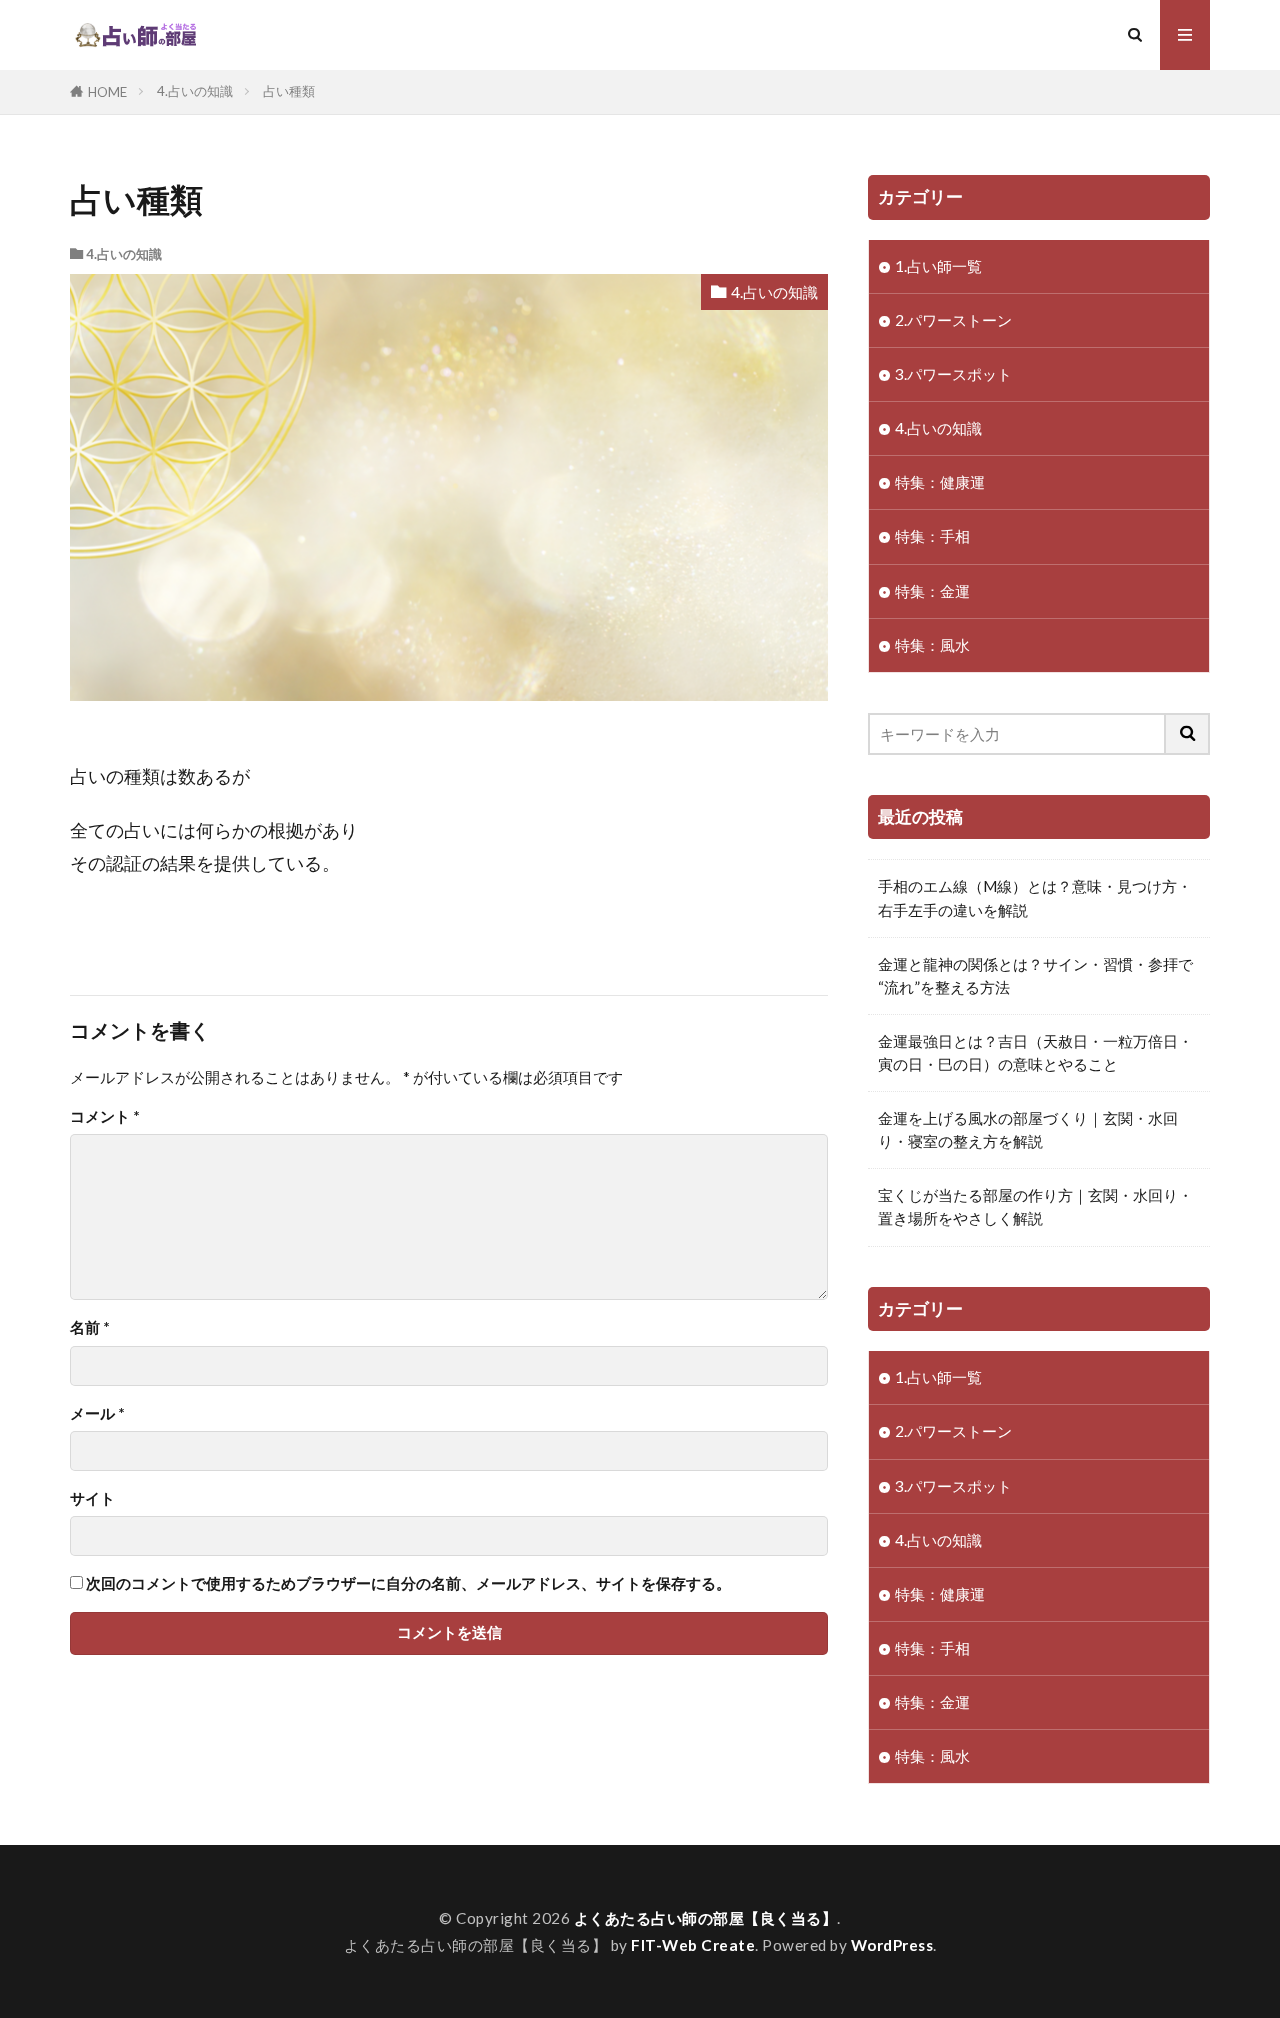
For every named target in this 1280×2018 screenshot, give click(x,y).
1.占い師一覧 (938, 266)
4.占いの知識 (195, 91)
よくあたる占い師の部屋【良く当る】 (706, 1918)
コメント (105, 1116)
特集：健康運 (940, 482)
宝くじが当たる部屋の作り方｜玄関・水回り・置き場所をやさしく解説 (1035, 1206)
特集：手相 (932, 536)
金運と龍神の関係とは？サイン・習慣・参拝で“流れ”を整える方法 (1035, 975)
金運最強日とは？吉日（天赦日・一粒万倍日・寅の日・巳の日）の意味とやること (1035, 1052)
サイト (92, 1498)
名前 (90, 1327)
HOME (107, 92)
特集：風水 (932, 645)
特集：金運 (932, 591)
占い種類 (289, 91)
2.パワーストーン (953, 320)
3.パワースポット (953, 374)
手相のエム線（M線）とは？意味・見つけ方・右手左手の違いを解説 (1035, 897)
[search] (1188, 734)
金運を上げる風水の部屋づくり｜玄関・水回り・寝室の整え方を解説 (1028, 1129)
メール (97, 1413)
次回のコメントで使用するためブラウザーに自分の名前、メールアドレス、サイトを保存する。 (408, 1583)
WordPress (892, 1945)
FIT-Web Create (693, 1945)
